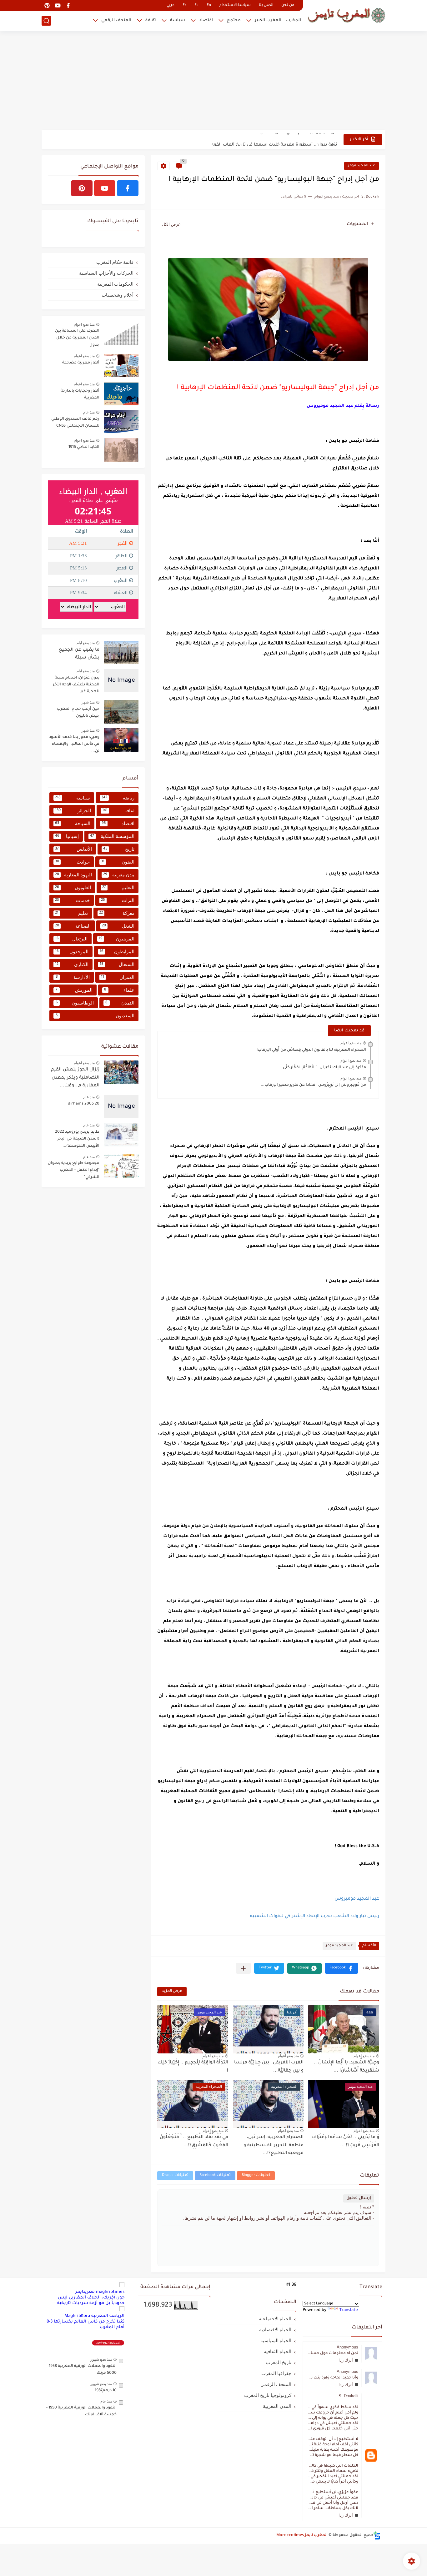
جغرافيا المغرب (276, 2373)
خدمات (72, 900)
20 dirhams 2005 (84, 1104)
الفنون (118, 862)
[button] (342, 1968)
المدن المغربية (277, 2406)
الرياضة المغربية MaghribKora (94, 2316)
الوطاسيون (75, 1003)
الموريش (74, 990)
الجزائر (73, 811)
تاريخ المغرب (279, 2362)
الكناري (72, 964)
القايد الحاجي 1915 (84, 447)
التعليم (118, 887)
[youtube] (58, 5)
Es (196, 5)
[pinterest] (47, 5)
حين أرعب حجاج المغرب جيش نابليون (78, 713)
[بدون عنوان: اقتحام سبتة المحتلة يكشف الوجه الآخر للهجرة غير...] (121, 681)
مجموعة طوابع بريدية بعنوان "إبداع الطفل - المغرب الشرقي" (74, 1170)
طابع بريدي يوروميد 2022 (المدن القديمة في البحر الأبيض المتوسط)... (77, 1139)
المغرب (294, 20)
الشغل (118, 926)
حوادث (72, 862)
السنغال (117, 964)
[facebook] (68, 5)
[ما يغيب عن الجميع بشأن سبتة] (121, 652)
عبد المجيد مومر (362, 166)
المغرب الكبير (268, 20)
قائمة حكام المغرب (115, 262)
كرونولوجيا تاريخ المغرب (268, 2395)
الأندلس (73, 849)
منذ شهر (88, 702)
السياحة (73, 823)
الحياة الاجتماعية (275, 2319)
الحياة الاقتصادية (275, 2330)
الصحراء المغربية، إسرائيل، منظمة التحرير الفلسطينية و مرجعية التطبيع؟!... (274, 2145)
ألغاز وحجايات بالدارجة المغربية (80, 394)
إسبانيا (67, 836)
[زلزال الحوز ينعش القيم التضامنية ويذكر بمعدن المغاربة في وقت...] (121, 1072)
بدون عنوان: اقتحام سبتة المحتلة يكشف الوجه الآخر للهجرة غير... (76, 685)
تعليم (71, 913)
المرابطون (117, 952)
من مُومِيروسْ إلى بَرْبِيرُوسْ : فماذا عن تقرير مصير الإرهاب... (313, 1085)
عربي (171, 5)
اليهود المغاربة (73, 875)
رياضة (118, 798)
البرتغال (71, 939)
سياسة (178, 20)
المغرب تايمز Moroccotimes (302, 2535)
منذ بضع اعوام (351, 1043)
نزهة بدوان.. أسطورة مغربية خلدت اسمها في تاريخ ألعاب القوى (274, 139)
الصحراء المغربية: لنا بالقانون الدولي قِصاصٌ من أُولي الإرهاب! (311, 1050)
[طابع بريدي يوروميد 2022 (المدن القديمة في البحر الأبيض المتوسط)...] (121, 1135)
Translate (349, 2310)
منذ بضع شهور (101, 2359)
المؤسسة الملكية (112, 836)
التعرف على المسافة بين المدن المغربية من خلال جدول (77, 338)
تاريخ (119, 849)
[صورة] (121, 334)
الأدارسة (73, 977)
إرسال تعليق (359, 2198)
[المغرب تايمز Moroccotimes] (346, 15)
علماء (119, 990)
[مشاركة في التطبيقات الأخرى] (243, 1968)
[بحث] (46, 21)
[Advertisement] (213, 81)
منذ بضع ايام (86, 643)
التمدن (120, 1003)
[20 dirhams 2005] (121, 1107)
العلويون (73, 887)
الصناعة (73, 926)
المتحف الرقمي (116, 20)
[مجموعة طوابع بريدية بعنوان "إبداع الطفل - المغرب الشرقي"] (121, 1166)
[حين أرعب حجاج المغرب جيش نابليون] (121, 712)
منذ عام (89, 412)
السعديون (95, 1016)
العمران (118, 977)
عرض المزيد (172, 1991)
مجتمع (234, 20)
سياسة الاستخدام (235, 5)
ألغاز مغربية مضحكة (81, 363)
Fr (184, 5)
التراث (118, 900)
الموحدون (72, 952)
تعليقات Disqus (175, 2175)
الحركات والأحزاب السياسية (106, 273)
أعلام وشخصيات (118, 295)
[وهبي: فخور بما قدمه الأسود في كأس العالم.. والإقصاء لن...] (121, 740)
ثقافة (151, 20)
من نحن (288, 5)
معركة (117, 913)
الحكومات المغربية (115, 284)
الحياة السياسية (276, 2340)
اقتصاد (206, 20)
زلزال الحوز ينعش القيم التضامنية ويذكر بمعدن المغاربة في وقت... (75, 1078)
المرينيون (117, 939)
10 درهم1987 (106, 2391)
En (209, 5)
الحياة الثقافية (278, 2351)
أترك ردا (346, 2360)
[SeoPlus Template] (377, 2536)
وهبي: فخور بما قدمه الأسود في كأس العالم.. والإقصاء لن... (74, 744)
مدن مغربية (119, 875)
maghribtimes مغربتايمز (100, 2292)
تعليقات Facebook (215, 2175)
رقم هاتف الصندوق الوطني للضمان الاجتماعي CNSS (75, 423)
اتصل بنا (266, 5)
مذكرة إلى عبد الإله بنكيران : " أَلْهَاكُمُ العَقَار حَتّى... (323, 1068)
